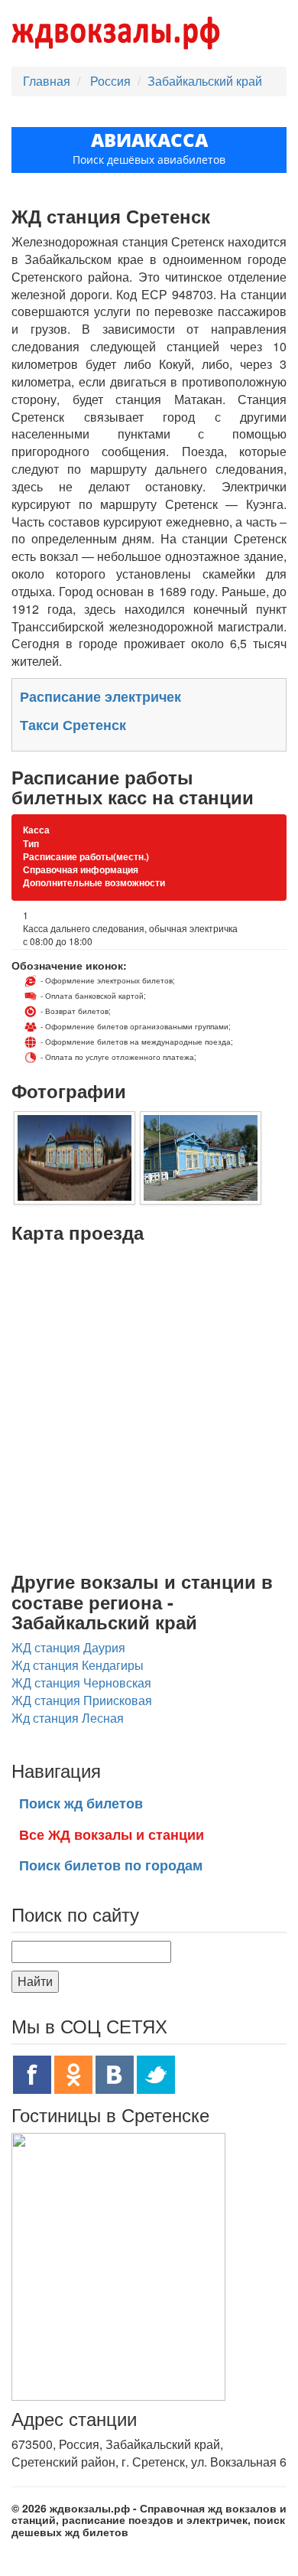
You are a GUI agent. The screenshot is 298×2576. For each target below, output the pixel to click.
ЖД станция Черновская (81, 1683)
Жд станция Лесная (68, 1718)
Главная (47, 81)
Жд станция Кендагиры (78, 1665)
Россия (112, 81)
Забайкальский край (205, 81)
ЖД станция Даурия (68, 1647)
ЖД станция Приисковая (82, 1700)
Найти (35, 1981)
